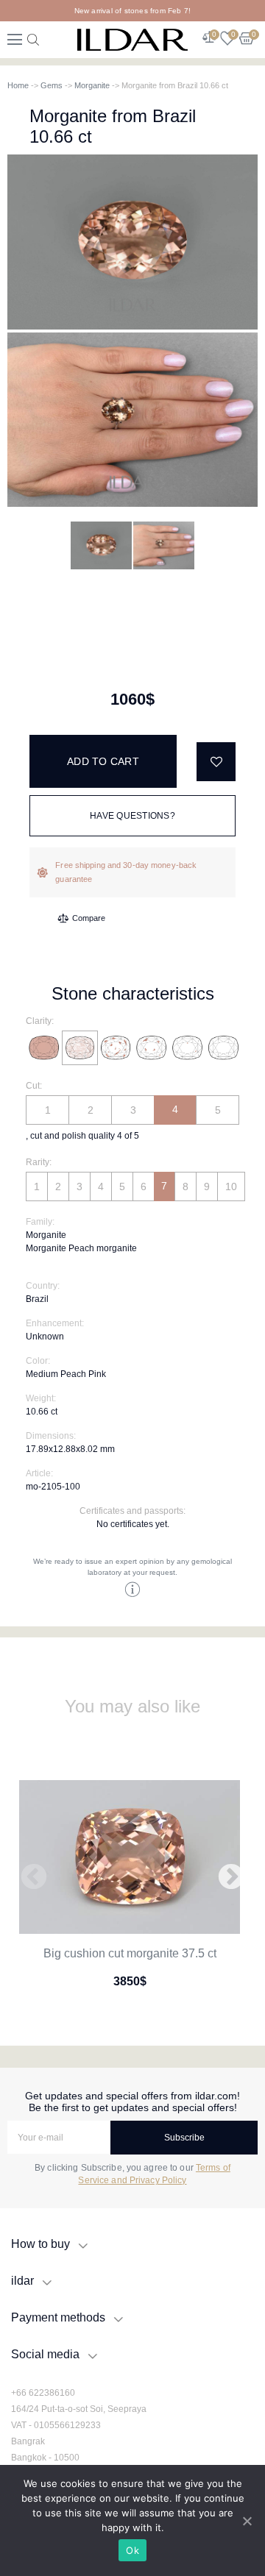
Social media (45, 2354)
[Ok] (247, 2521)
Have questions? (132, 816)
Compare (89, 918)
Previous (34, 1878)
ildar (22, 2281)
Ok (132, 2550)
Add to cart (103, 761)
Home (18, 85)
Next (231, 1878)
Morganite (92, 85)
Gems (52, 85)
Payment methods (58, 2317)
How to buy (40, 2244)
